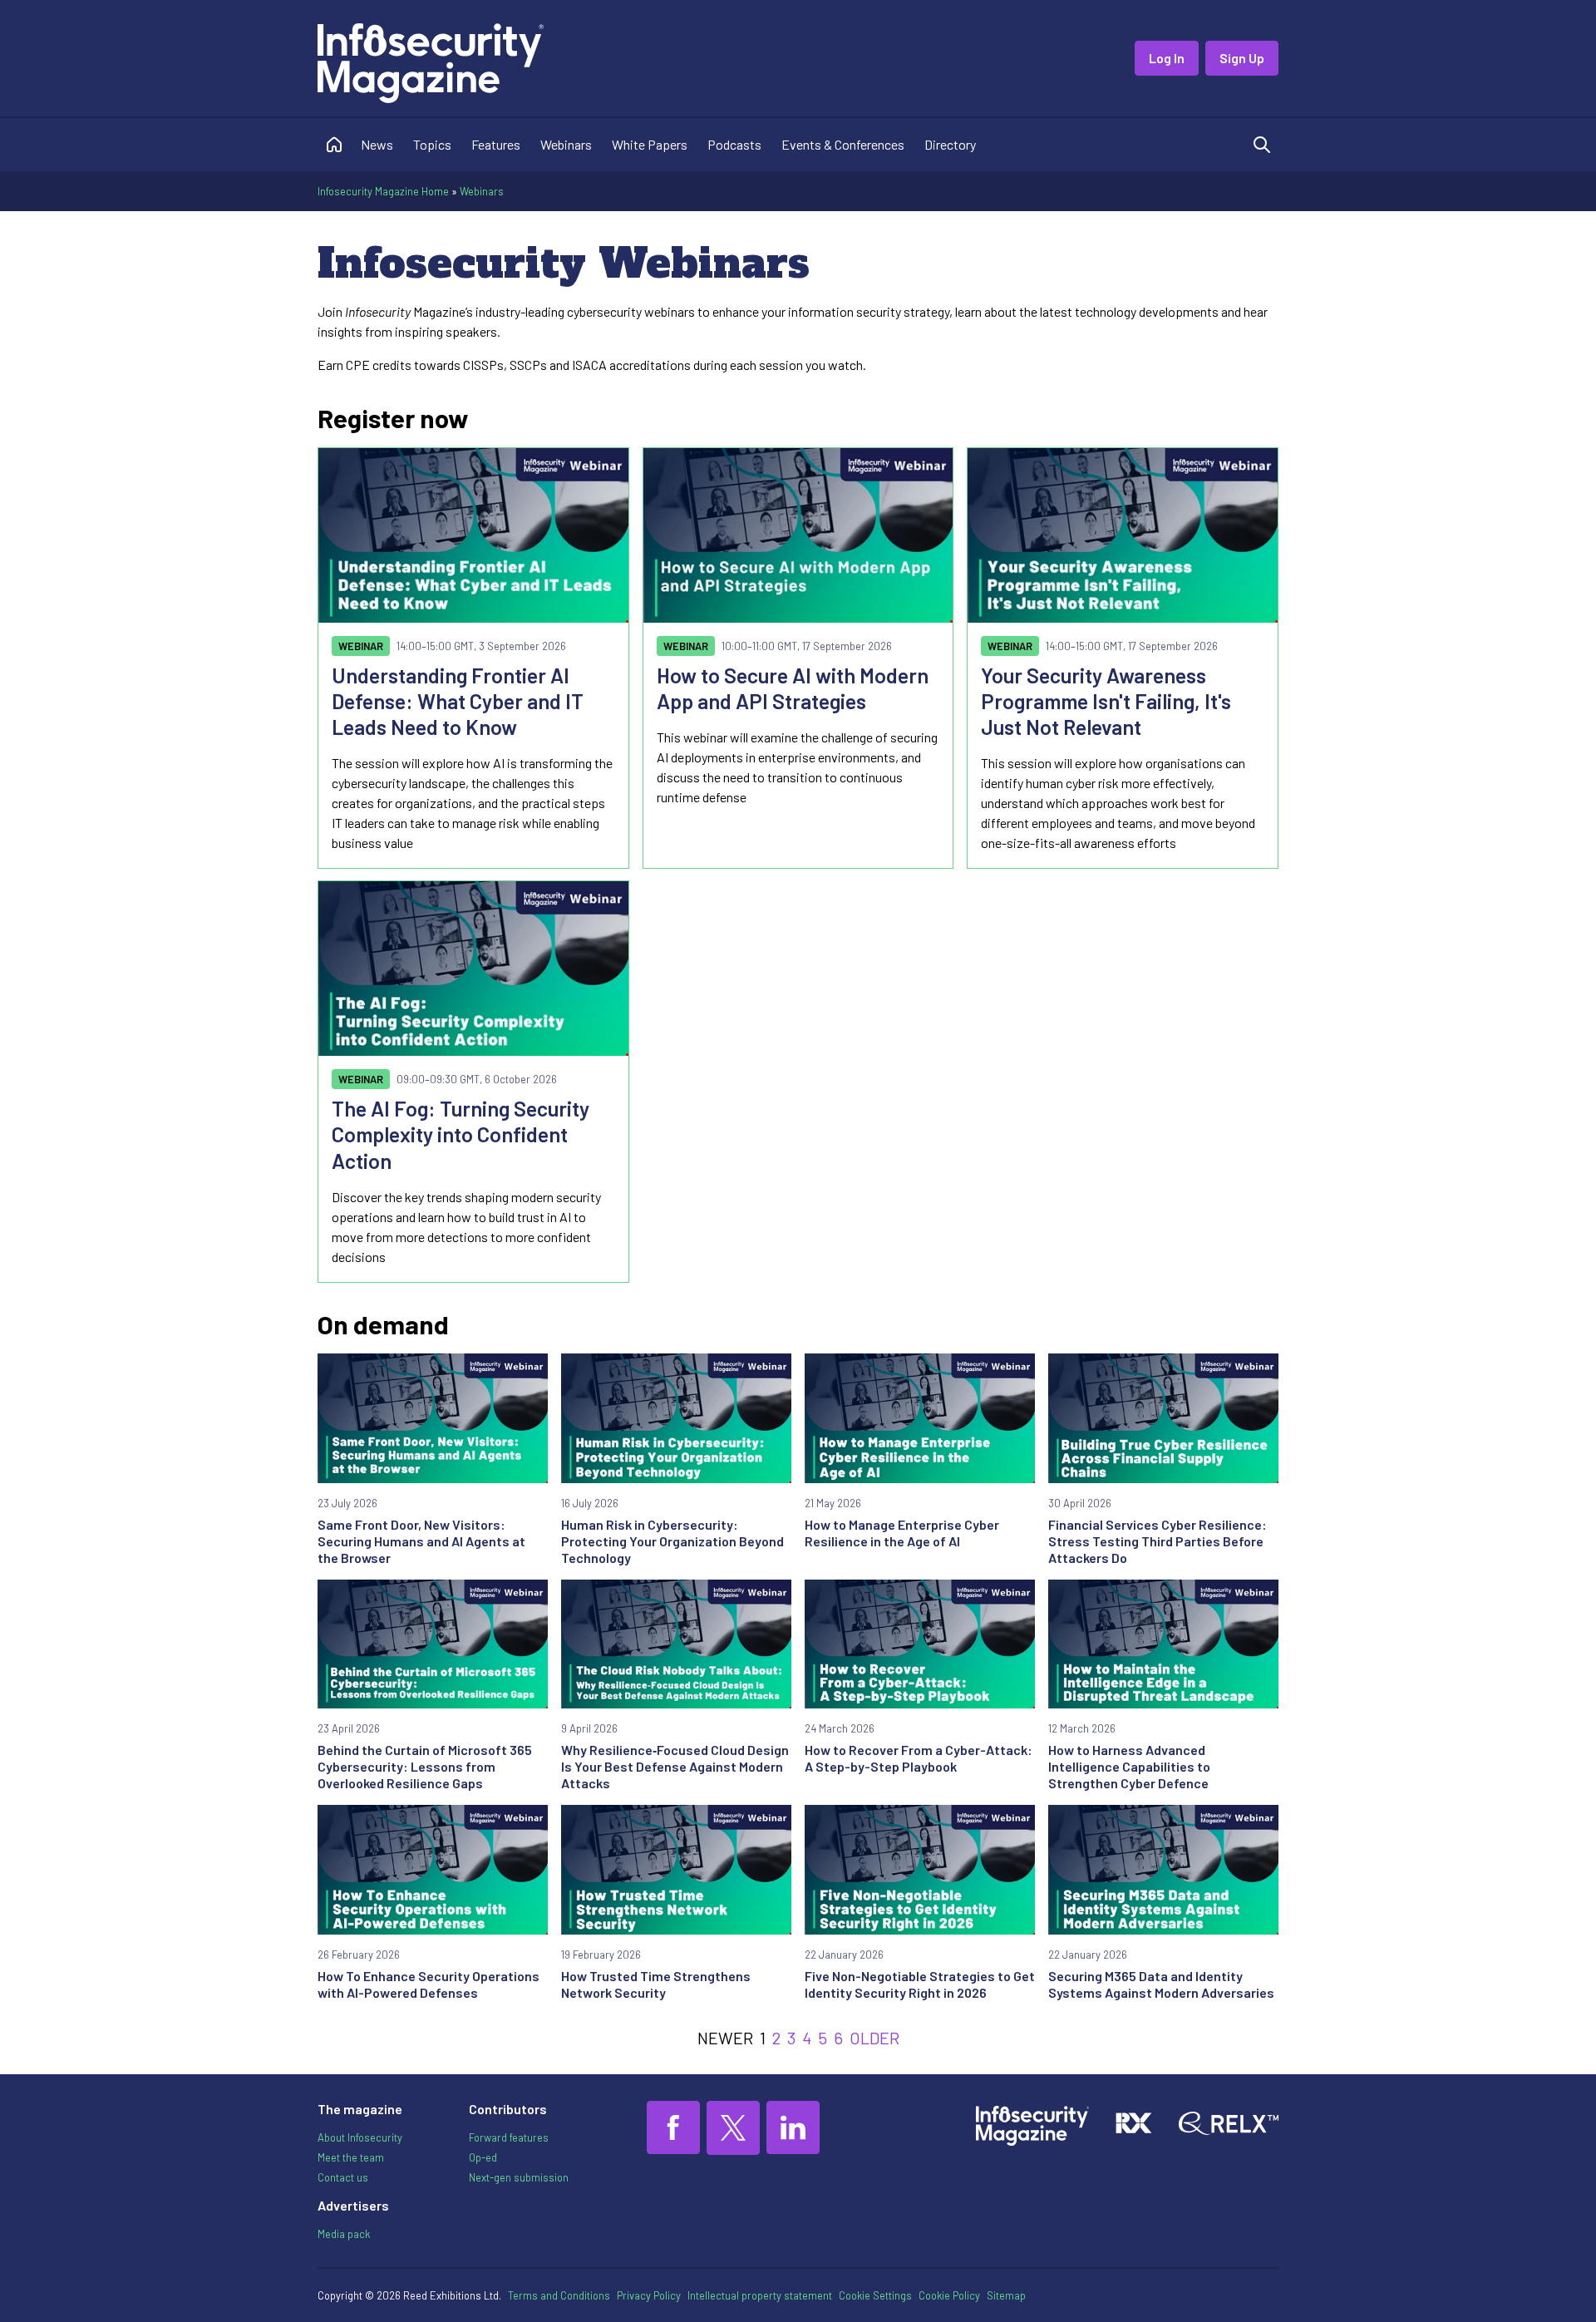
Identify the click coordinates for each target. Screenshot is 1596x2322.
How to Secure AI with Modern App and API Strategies (793, 688)
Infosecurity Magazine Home (383, 191)
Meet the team (351, 2157)
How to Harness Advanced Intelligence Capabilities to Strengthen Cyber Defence (1129, 1766)
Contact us (343, 2177)
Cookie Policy (949, 2295)
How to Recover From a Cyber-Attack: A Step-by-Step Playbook (919, 1758)
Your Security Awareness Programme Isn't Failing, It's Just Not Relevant (1106, 701)
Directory (950, 144)
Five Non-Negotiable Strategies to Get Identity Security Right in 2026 (920, 1984)
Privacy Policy (649, 2295)
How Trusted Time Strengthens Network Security (656, 1984)
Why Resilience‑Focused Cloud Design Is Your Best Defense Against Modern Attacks (675, 1766)
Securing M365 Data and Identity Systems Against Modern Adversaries (1161, 1984)
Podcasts (734, 144)
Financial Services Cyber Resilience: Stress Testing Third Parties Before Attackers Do (1158, 1541)
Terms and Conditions (559, 2295)
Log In (1167, 58)
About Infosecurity (360, 2137)
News (377, 144)
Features (496, 144)
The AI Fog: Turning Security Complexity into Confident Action (461, 1134)
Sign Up (1242, 58)
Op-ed (483, 2157)
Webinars (566, 144)
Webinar (361, 646)
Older (874, 2038)
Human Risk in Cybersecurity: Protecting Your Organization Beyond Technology (672, 1541)
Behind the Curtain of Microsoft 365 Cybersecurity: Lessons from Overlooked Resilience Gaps (425, 1766)
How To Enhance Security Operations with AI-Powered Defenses (429, 1984)
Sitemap (1006, 2295)
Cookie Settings (875, 2295)
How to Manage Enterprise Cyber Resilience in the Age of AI (902, 1533)
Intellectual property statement (760, 2295)
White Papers (650, 144)
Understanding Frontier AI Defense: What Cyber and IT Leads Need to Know (458, 701)
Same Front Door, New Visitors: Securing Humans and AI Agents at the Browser (421, 1541)
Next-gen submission (519, 2177)
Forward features (509, 2137)
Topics (432, 144)
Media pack (344, 2234)
